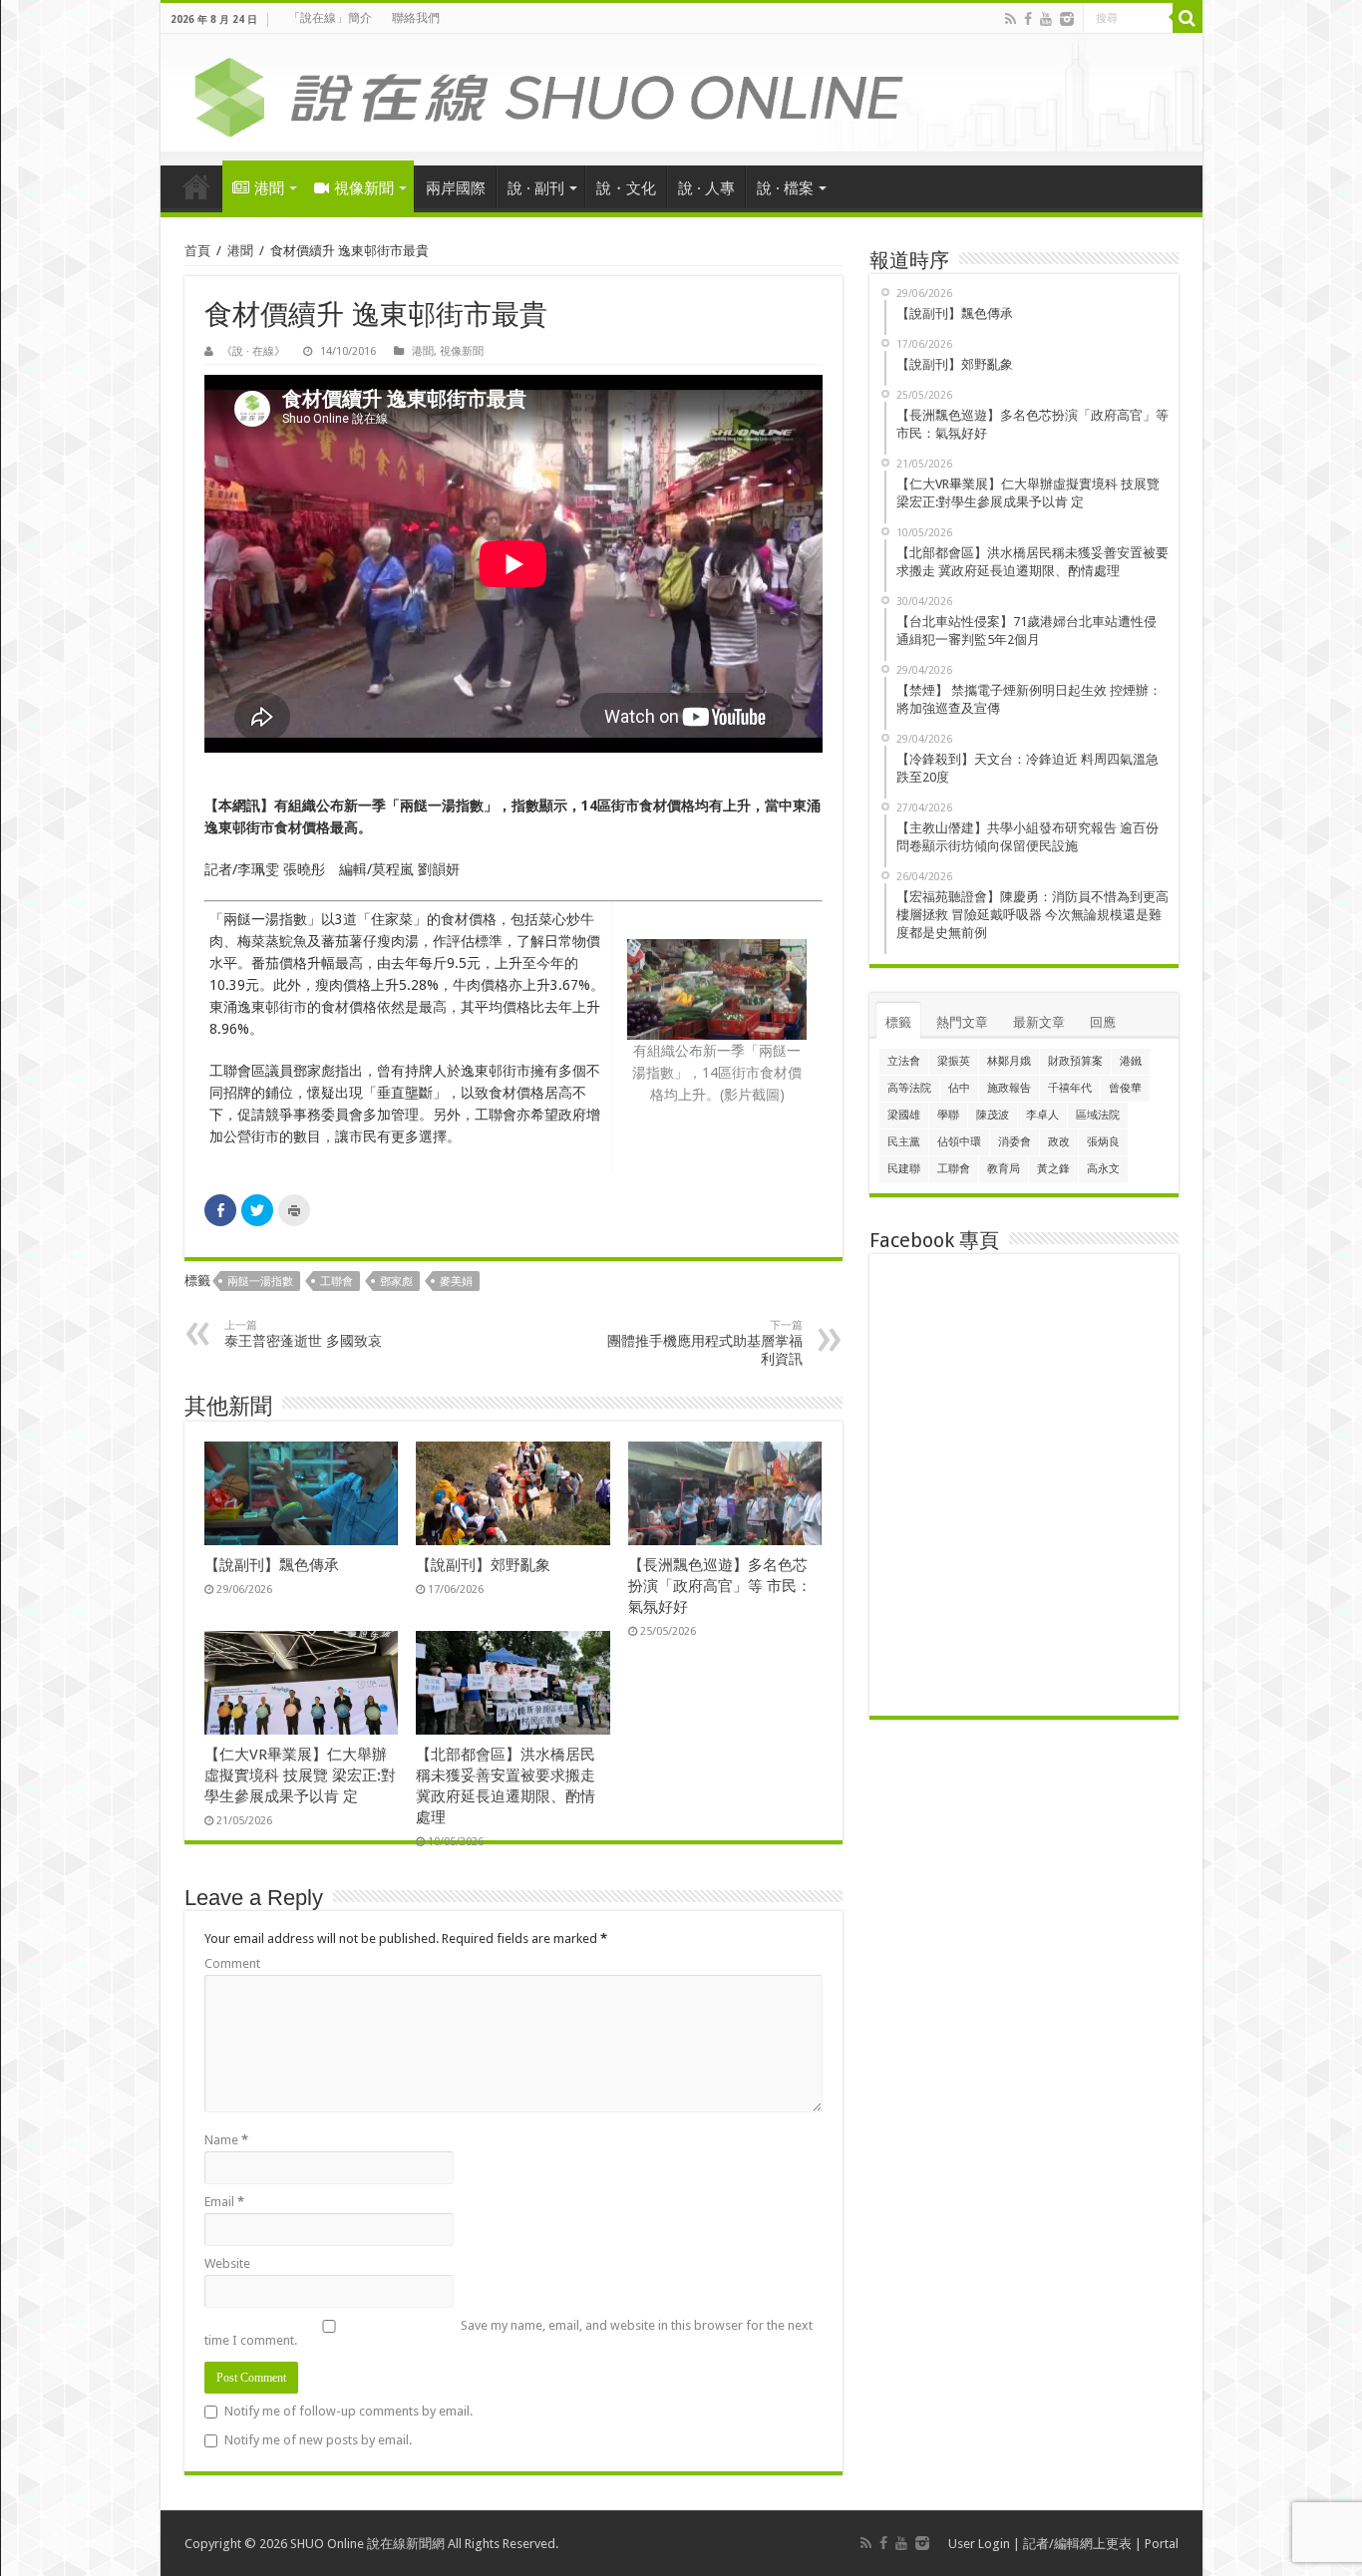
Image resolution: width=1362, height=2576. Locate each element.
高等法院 (909, 1088)
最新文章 (1039, 1022)
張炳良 (1103, 1142)
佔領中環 (959, 1142)
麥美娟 (456, 1282)
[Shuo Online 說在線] (681, 94)
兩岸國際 (456, 188)
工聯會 (337, 1282)
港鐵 (1131, 1061)
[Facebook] (1028, 19)
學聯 (948, 1115)
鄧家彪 (396, 1282)
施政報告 (1009, 1088)
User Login (979, 2544)
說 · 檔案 (785, 188)
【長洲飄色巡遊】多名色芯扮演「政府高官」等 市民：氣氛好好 (720, 1586)
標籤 (898, 1022)
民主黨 (904, 1142)
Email (224, 2202)
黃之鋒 (1053, 1169)
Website (227, 2263)
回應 (1103, 1022)
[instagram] (1067, 19)
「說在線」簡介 (330, 18)
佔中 (959, 1088)
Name (226, 2140)
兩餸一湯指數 (260, 1282)
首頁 (196, 186)
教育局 (1004, 1169)
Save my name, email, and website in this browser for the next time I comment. (509, 2333)
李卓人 (1042, 1115)
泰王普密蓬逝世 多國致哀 (303, 1334)
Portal (1162, 2544)
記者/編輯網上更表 (1077, 2544)
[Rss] (1011, 19)
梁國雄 (904, 1115)
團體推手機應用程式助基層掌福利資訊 (705, 1343)
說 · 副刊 (536, 188)
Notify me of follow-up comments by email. (348, 2411)
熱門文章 (962, 1022)
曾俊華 (1125, 1088)
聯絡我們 (416, 18)
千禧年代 (1070, 1088)
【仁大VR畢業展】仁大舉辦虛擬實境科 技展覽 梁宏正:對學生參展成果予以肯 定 (300, 1775)
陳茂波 (993, 1115)
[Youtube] (1046, 19)
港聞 (269, 188)
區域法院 (1098, 1115)
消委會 (1015, 1142)
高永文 (1103, 1169)
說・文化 (626, 188)
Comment (232, 1963)
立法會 (904, 1061)
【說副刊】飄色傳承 (272, 1565)
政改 (1059, 1142)
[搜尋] (1188, 18)
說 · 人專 (706, 188)
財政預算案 (1075, 1061)
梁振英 (954, 1061)
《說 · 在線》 (253, 351)
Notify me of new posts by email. (318, 2440)
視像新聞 (364, 188)
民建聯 (904, 1169)
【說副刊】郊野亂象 (483, 1565)
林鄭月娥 (1009, 1061)
